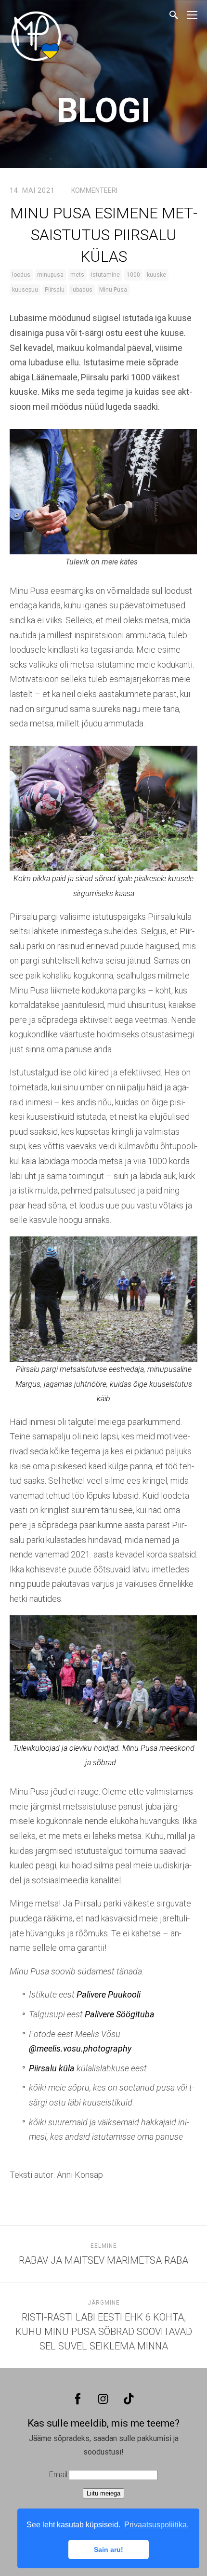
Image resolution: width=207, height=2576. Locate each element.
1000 (133, 275)
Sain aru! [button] (109, 2549)
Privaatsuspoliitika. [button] (156, 2525)
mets (77, 275)
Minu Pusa (113, 290)
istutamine (105, 275)
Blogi (104, 110)
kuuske (156, 275)
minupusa (50, 275)
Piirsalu (55, 290)
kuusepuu (25, 290)
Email (58, 2475)
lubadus (82, 290)
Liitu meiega (103, 2493)
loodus (21, 275)
